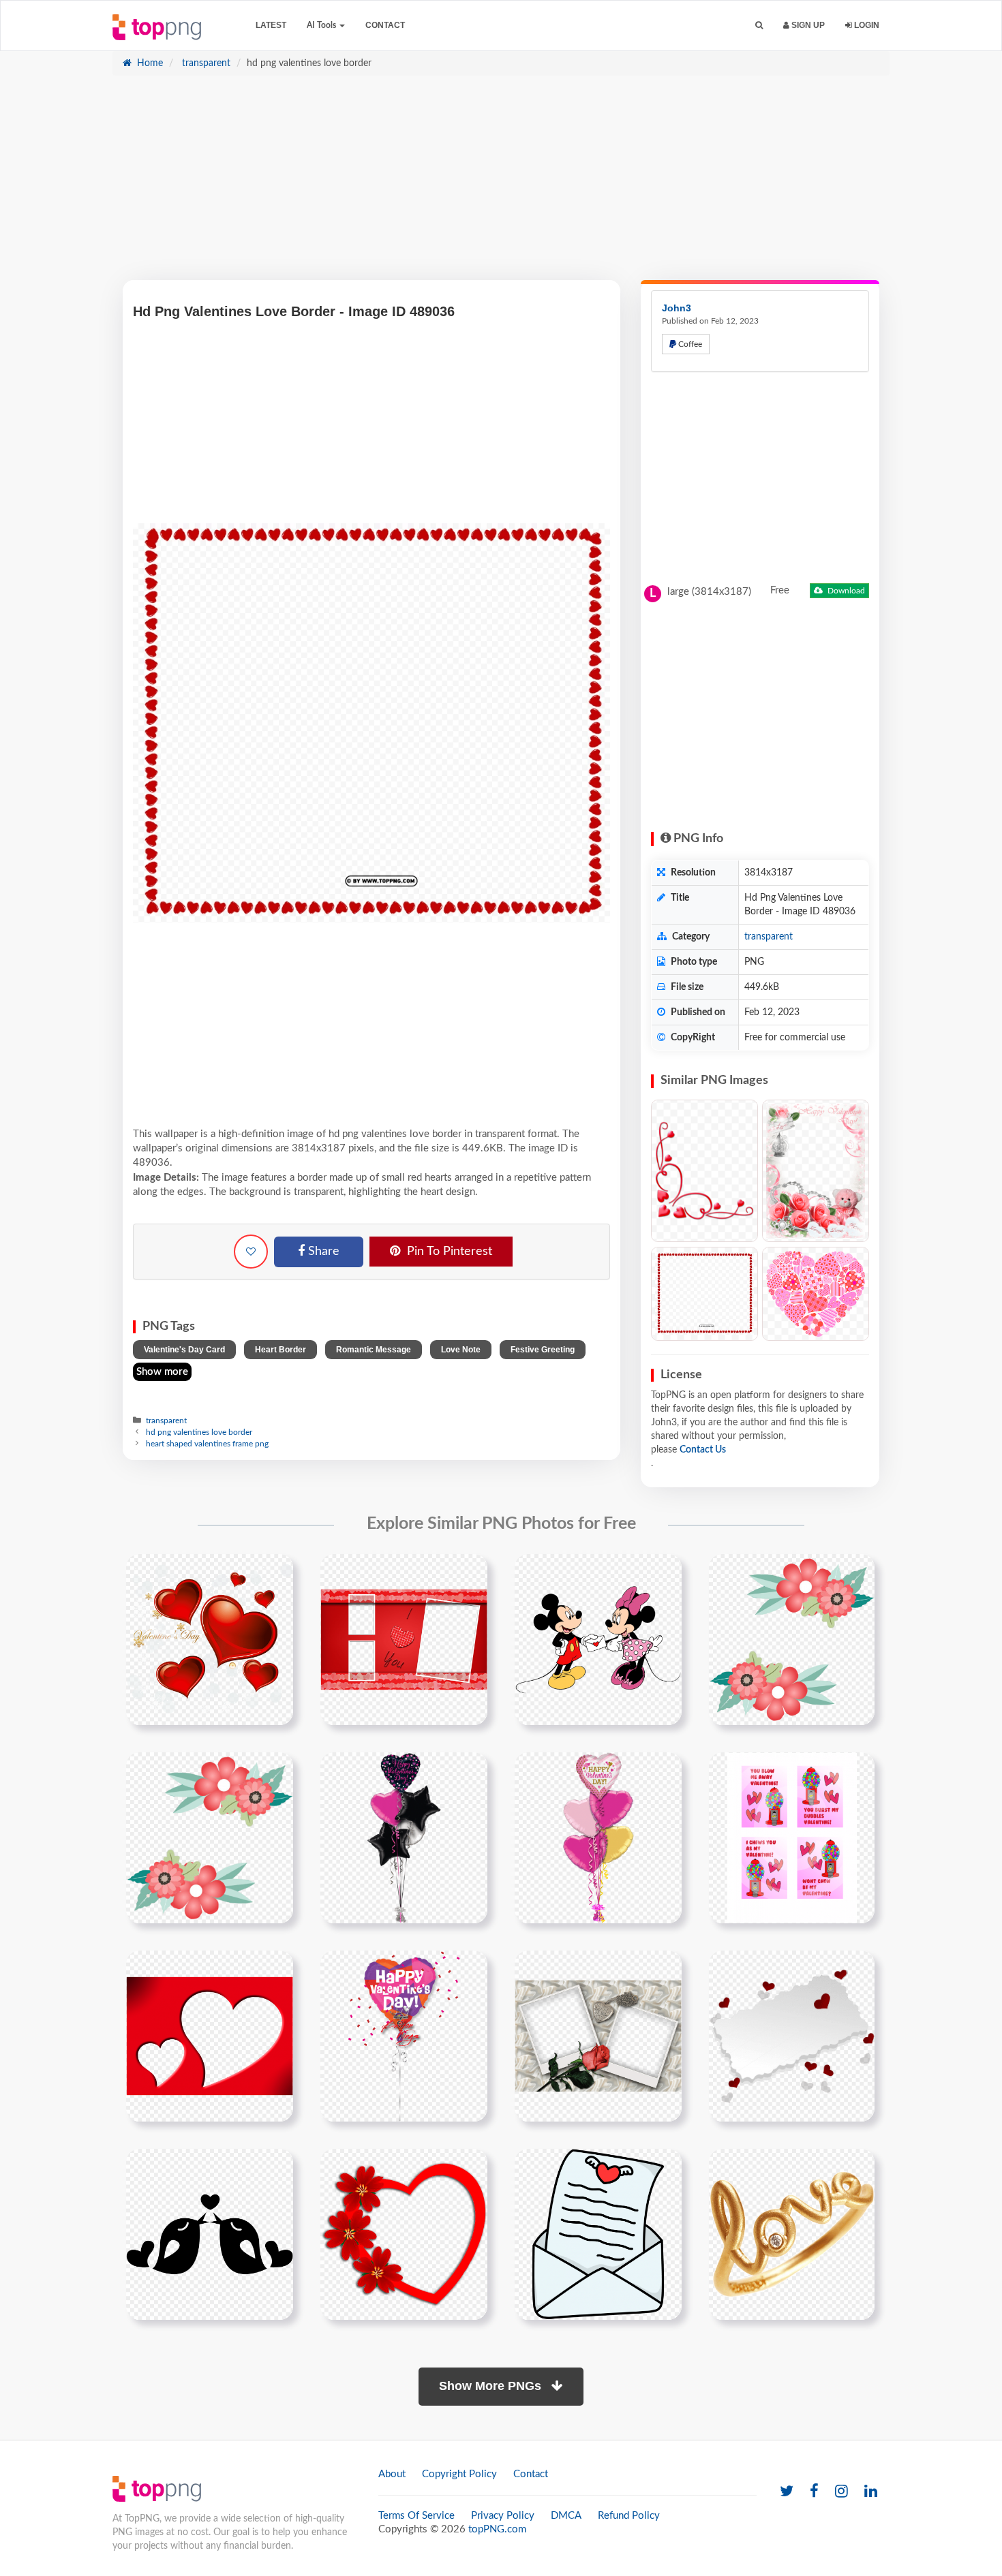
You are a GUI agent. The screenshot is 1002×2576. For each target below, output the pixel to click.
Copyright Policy (459, 2474)
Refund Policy (629, 2516)
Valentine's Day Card (184, 1350)
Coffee (689, 344)
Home (149, 63)
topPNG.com (497, 2529)
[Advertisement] (501, 185)
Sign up (807, 25)
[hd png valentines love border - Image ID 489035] (704, 1294)
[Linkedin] (871, 2492)
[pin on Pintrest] (275, 1572)
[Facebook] (814, 2492)
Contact (385, 25)
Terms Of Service (416, 2516)
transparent (205, 63)
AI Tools (322, 25)
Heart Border (280, 1350)
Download (845, 591)
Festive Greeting (543, 1350)
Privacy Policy (503, 2516)
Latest (271, 25)
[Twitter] (787, 2492)
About (392, 2474)
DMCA (566, 2516)
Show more (162, 1372)
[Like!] (251, 1252)
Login (866, 25)
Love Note (461, 1350)
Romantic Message (374, 1350)
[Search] (759, 26)
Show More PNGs (492, 2386)
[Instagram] (841, 2492)
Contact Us (703, 1450)
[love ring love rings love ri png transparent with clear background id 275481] (792, 2234)
